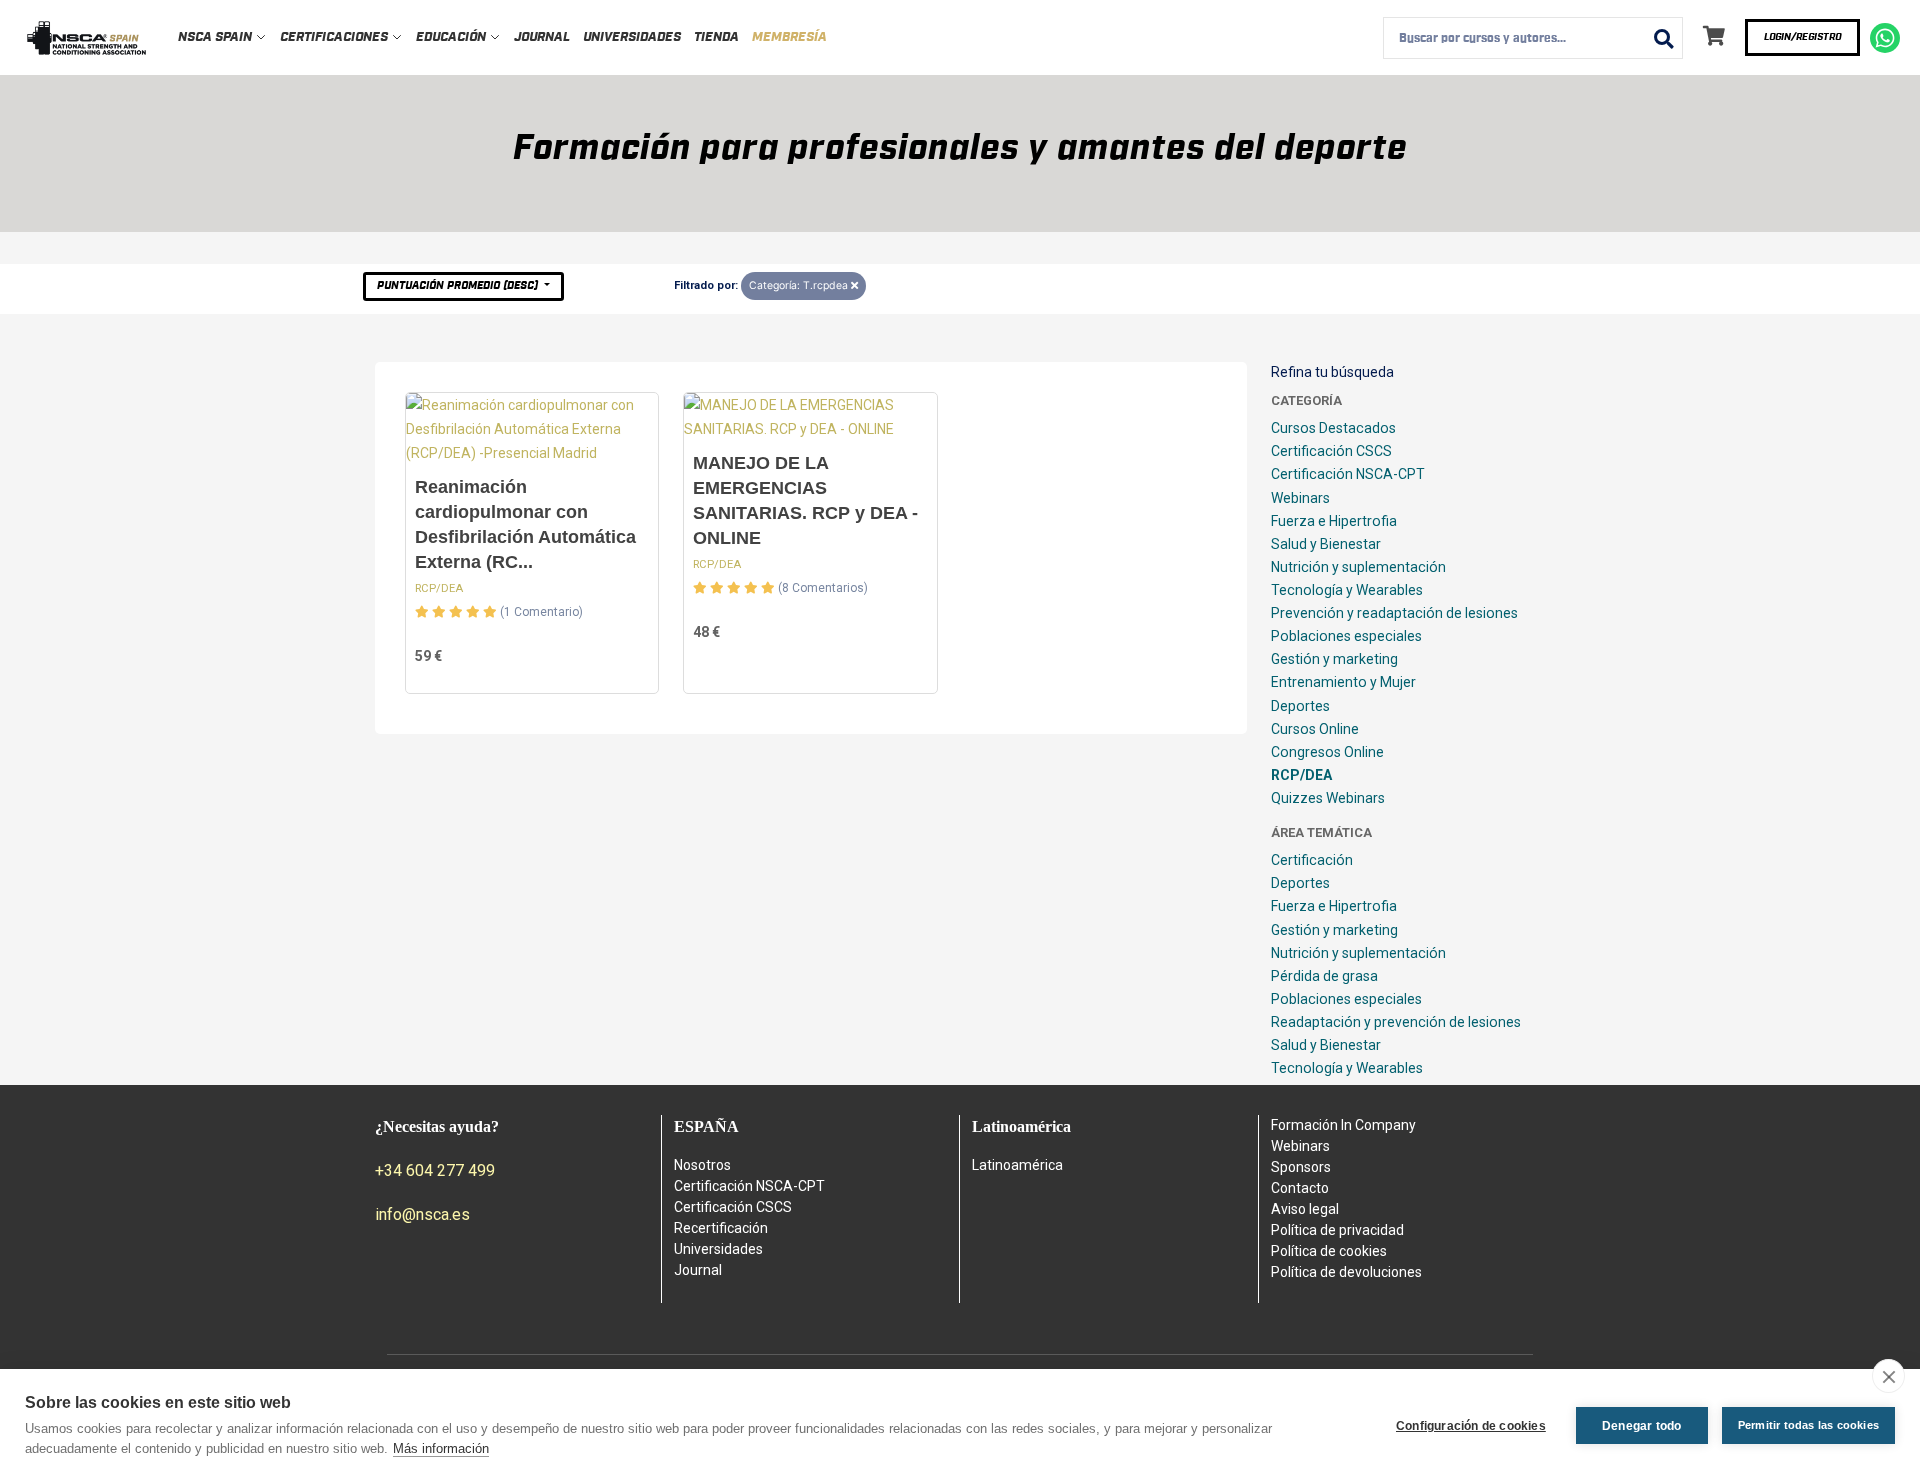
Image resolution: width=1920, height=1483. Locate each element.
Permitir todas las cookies (1808, 1425)
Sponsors (1301, 1167)
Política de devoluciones (1346, 1272)
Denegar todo (1641, 1426)
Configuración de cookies (1471, 1426)
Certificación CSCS (1331, 451)
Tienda (716, 37)
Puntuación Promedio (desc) (459, 285)
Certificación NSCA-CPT (1348, 474)
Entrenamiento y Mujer (1343, 682)
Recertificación (721, 1228)
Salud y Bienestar (1326, 544)
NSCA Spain (216, 37)
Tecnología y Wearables (1347, 590)
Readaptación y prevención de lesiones (1396, 1022)
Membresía (789, 37)
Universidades (632, 37)
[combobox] (1533, 38)
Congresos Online (1327, 752)
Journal (542, 37)
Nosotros (702, 1165)
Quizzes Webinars (1328, 798)
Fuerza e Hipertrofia (1334, 521)
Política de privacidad (1337, 1230)
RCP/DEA (439, 588)
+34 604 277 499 (435, 1170)
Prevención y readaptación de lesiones (1394, 613)
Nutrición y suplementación (1358, 567)
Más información (441, 1448)
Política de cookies (1329, 1251)
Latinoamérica (1017, 1165)
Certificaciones (335, 37)
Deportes (1300, 706)
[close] (1888, 1376)
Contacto (1300, 1188)
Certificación (1312, 860)
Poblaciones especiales (1346, 636)
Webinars (1300, 498)
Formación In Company (1343, 1125)
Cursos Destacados (1333, 428)
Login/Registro (1802, 37)
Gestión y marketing (1334, 659)
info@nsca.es (422, 1214)
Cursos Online (1315, 729)
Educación (452, 37)
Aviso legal (1305, 1209)
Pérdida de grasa (1324, 976)
